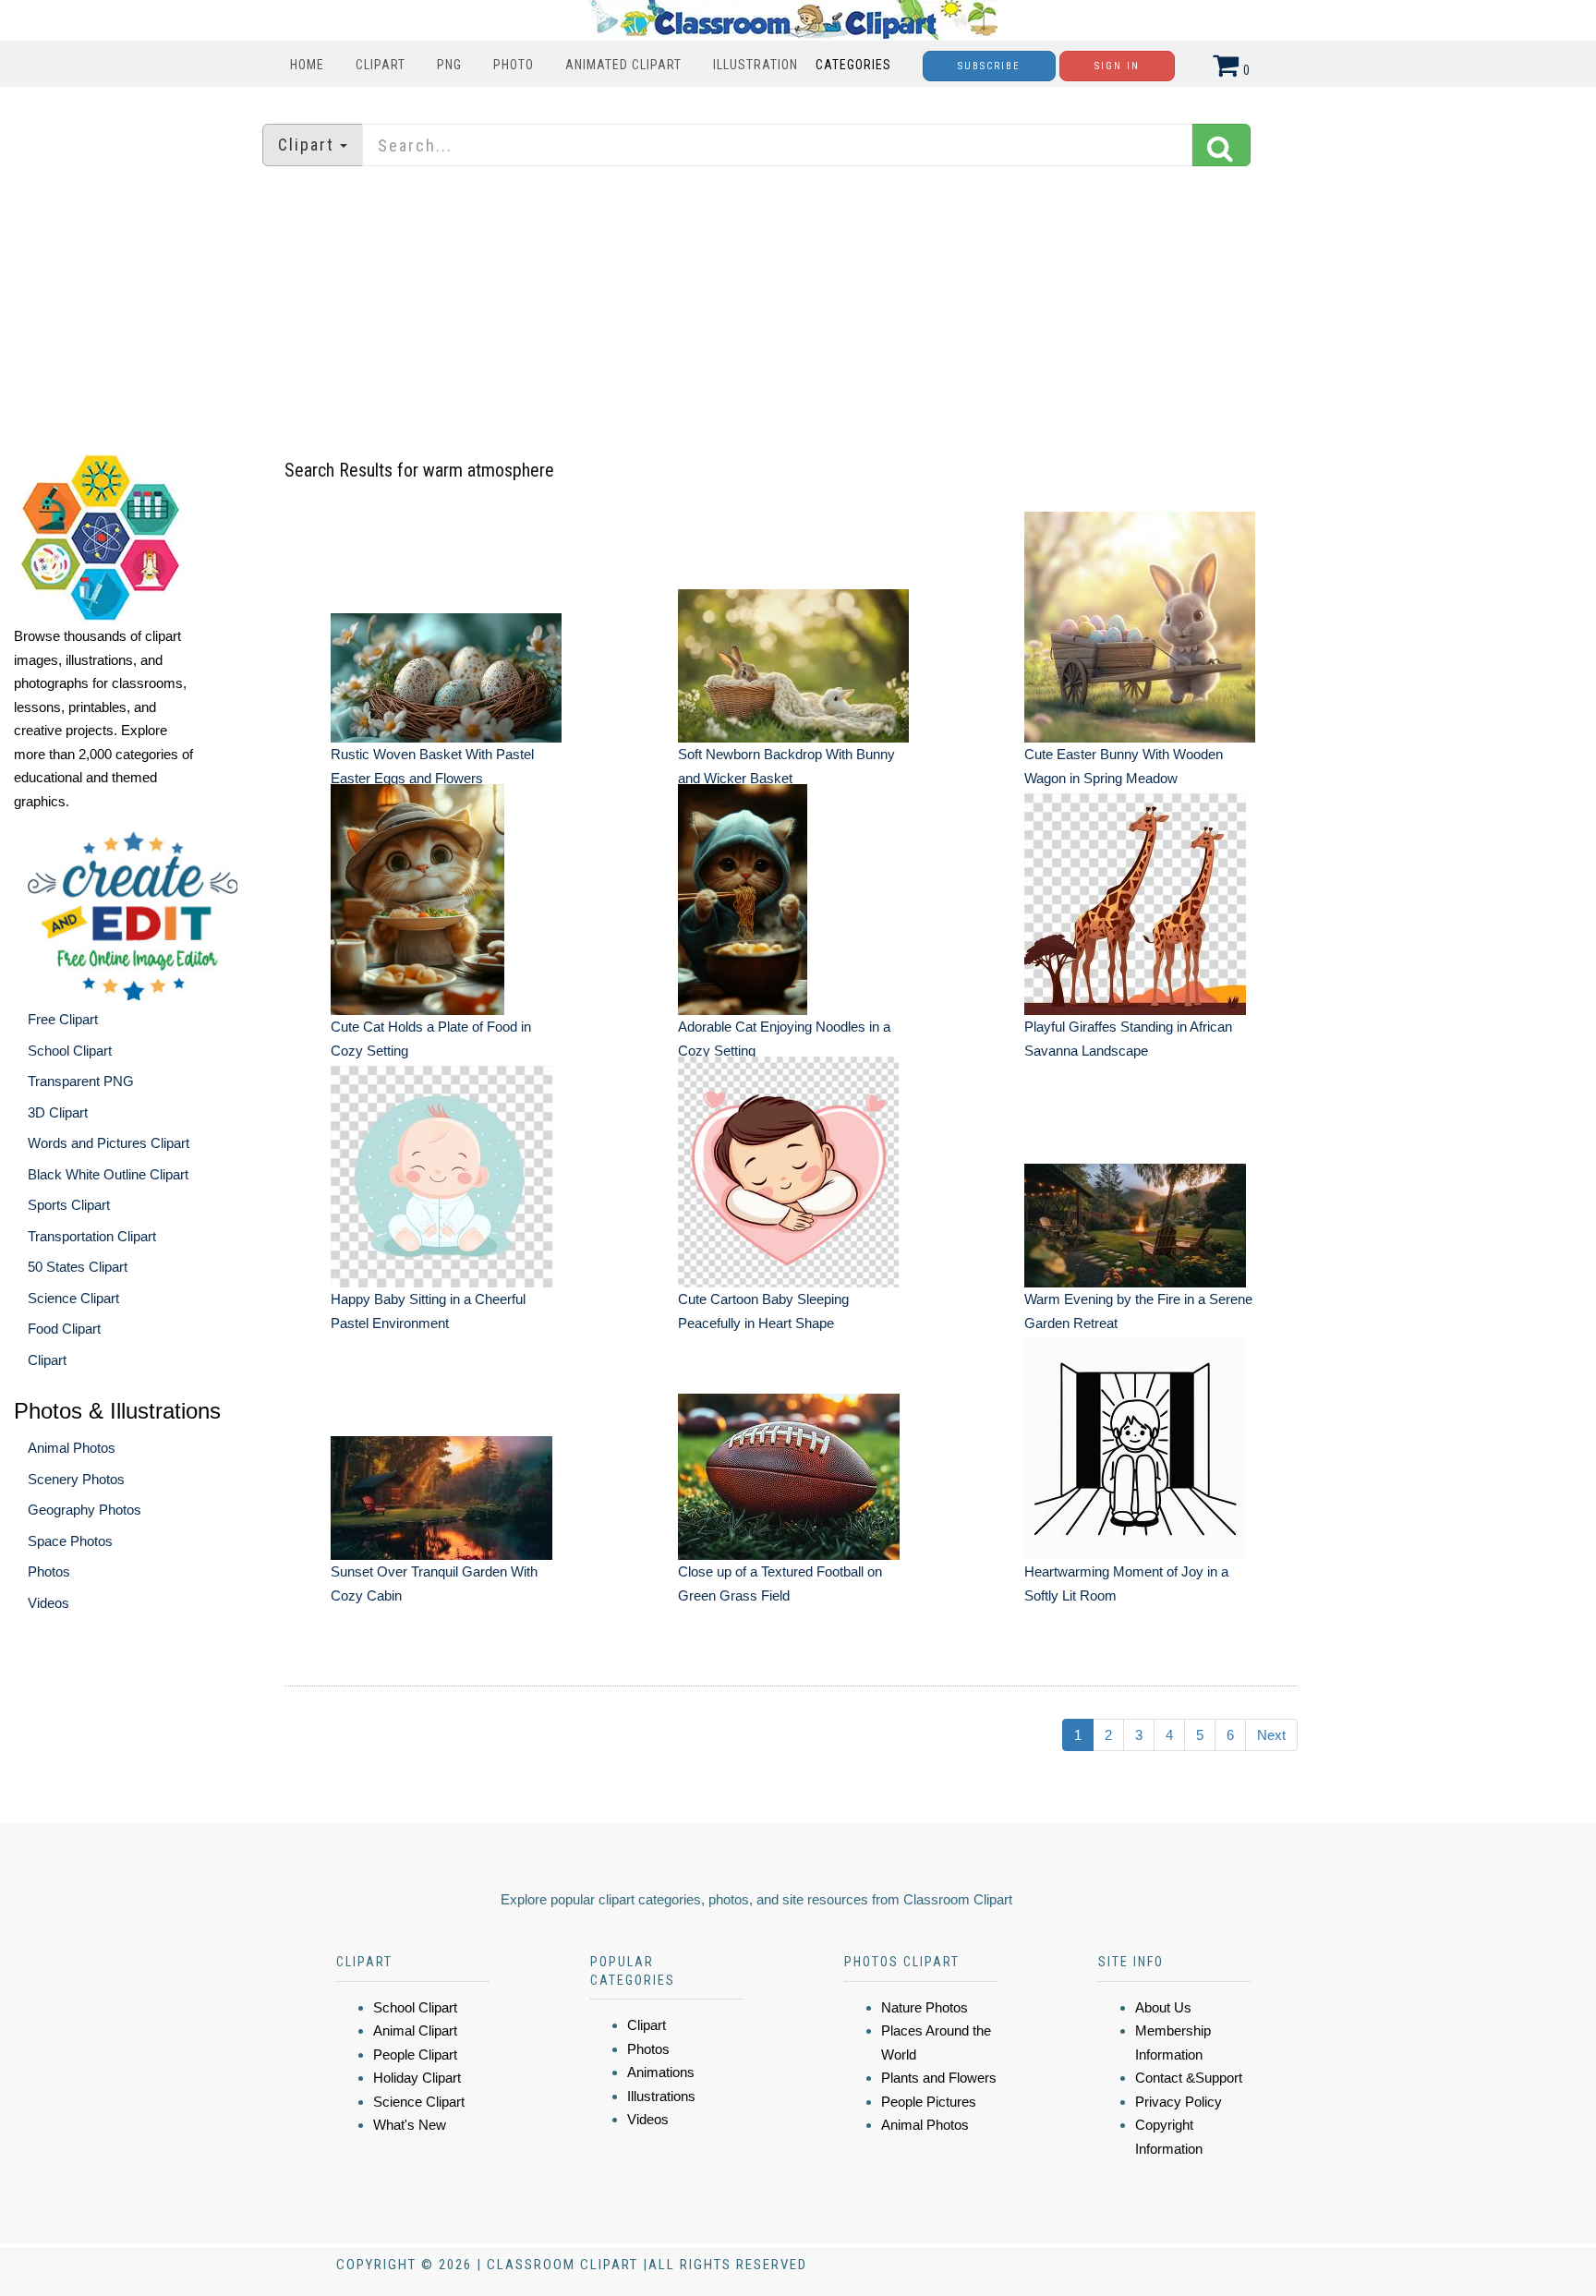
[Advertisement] (798, 309)
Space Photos (70, 1541)
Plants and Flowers (939, 2078)
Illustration (756, 65)
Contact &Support (1189, 2078)
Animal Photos (72, 1448)
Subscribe (989, 66)
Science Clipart (73, 1298)
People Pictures (929, 2102)
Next (1271, 1735)
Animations (661, 2072)
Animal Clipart (415, 2030)
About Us (1163, 2007)
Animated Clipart (623, 65)
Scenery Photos (76, 1479)
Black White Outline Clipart (108, 1174)
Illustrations (661, 2096)
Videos (48, 1603)
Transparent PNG (81, 1081)
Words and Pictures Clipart (109, 1143)
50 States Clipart (78, 1267)
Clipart (381, 65)
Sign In (1117, 66)
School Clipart (70, 1051)
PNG (449, 65)
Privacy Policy (1179, 2102)
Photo (514, 65)
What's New (410, 2125)
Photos (49, 1571)
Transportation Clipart (92, 1236)
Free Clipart (63, 1019)
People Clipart (415, 2054)
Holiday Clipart (417, 2078)
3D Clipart (58, 1112)
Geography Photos (85, 1510)
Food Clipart (64, 1329)
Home (307, 65)
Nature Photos (925, 2007)
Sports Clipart (69, 1205)
